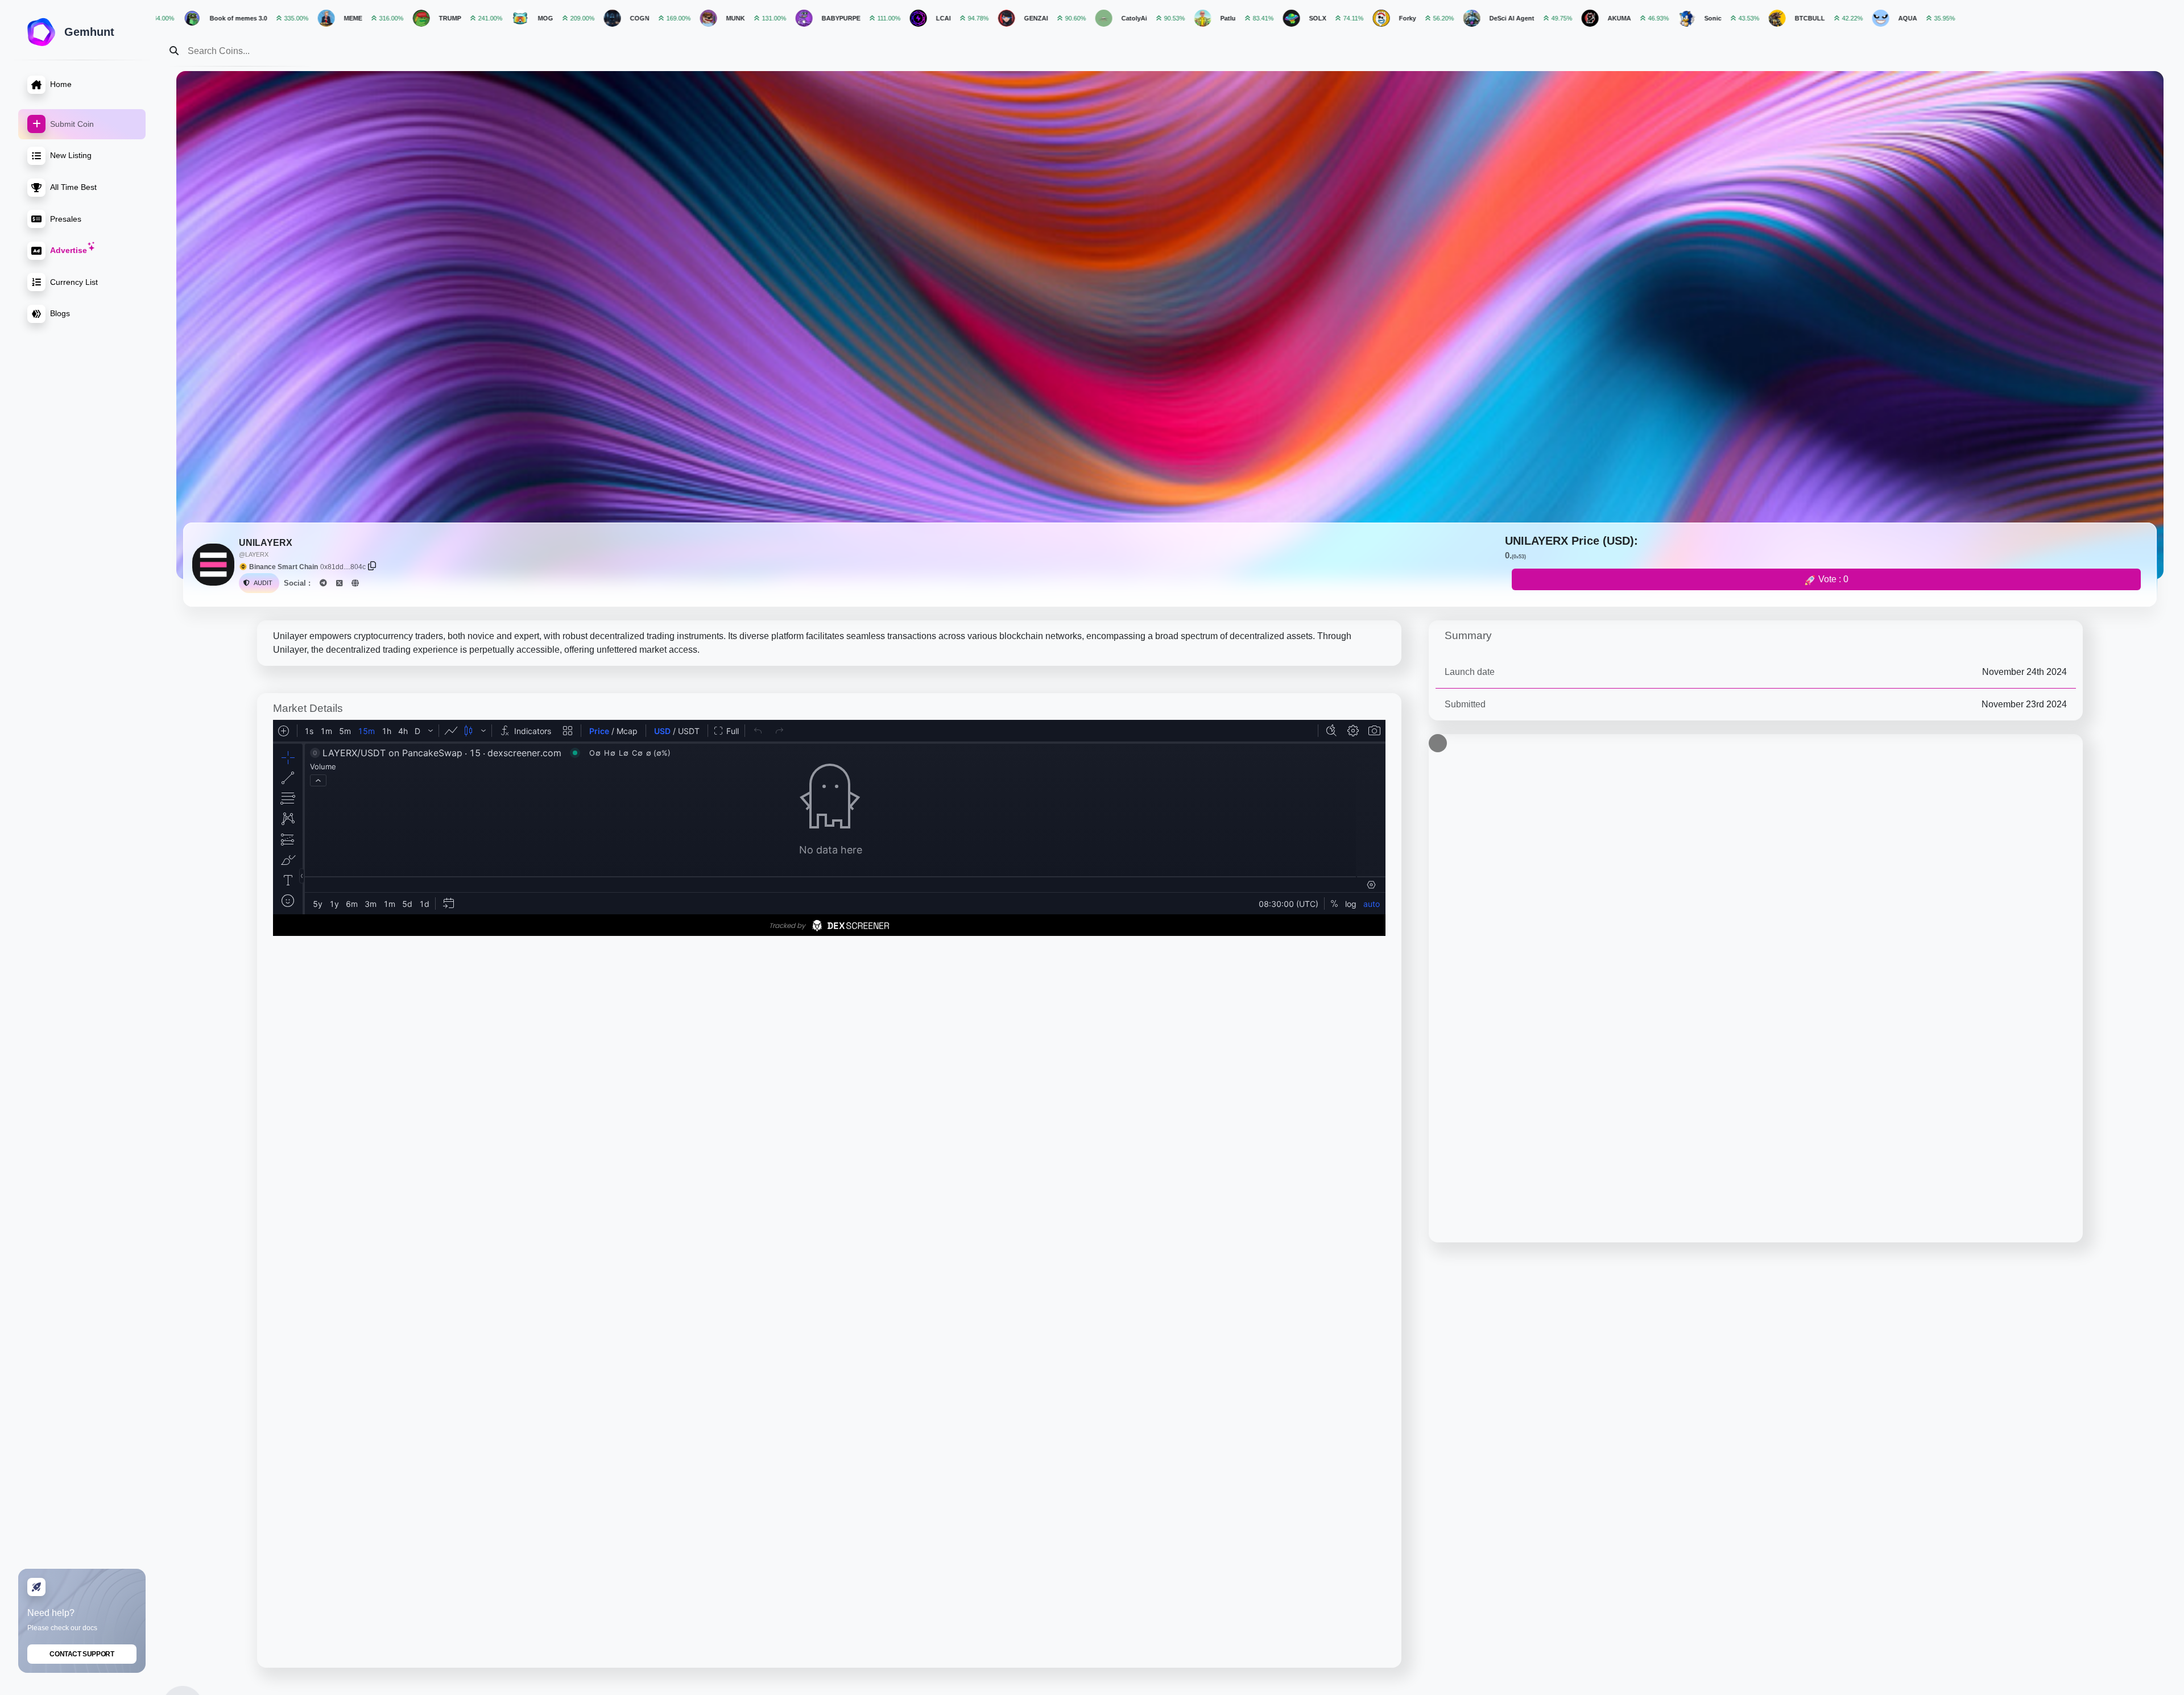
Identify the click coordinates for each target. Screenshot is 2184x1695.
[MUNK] (472, 18)
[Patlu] (966, 18)
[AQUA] (1644, 18)
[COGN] (376, 18)
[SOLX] (1055, 18)
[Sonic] (1450, 18)
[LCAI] (682, 18)
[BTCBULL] (1541, 18)
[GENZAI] (770, 18)
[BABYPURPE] (568, 18)
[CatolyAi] (867, 18)
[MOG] (284, 18)
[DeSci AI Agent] (1235, 18)
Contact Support (82, 1654)
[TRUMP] (185, 18)
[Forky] (1145, 18)
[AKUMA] (1354, 18)
